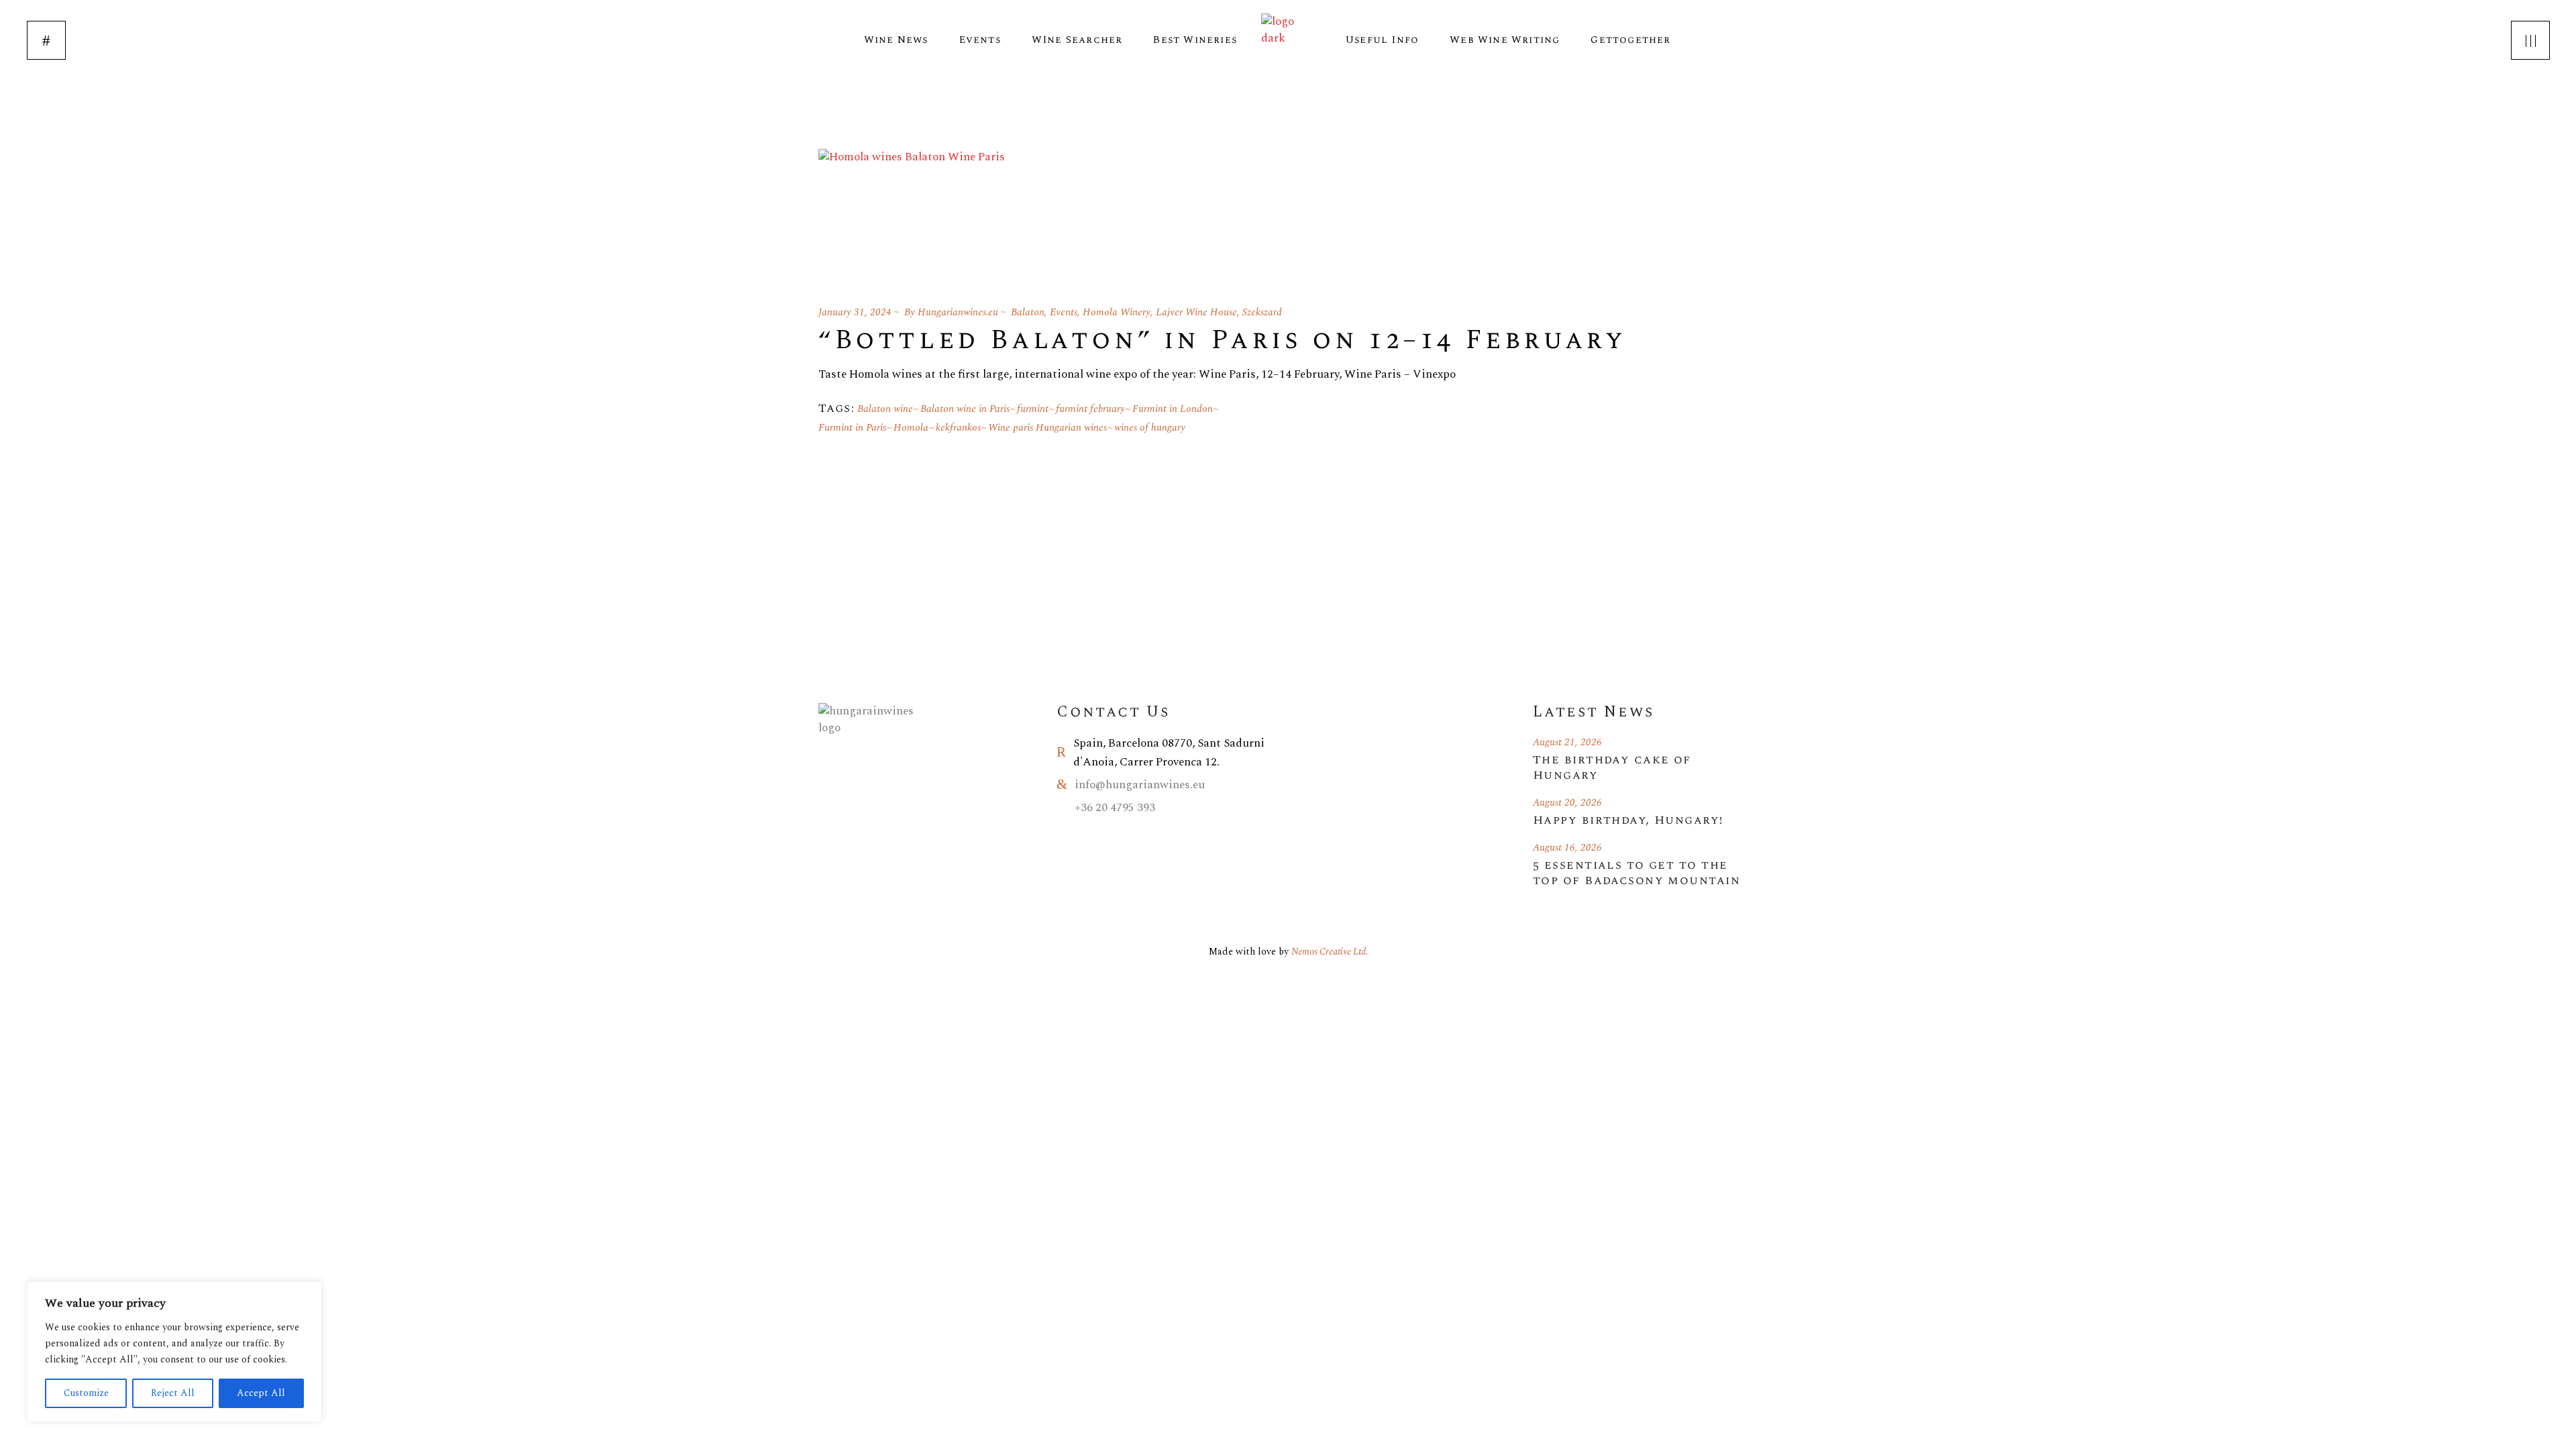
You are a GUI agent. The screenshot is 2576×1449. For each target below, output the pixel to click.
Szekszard (1262, 312)
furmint (1033, 409)
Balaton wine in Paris (965, 409)
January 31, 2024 (855, 312)
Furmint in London (1173, 409)
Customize (86, 1393)
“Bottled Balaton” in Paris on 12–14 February (1222, 340)
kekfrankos (958, 428)
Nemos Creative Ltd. (1330, 952)
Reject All (173, 1393)
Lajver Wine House (1196, 312)
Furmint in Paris (852, 428)
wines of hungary (1150, 428)
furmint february (1090, 409)
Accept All (261, 1393)
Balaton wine (885, 409)
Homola (911, 428)
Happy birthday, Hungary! (1628, 820)
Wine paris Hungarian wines (1048, 428)
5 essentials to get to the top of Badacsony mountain (1636, 873)
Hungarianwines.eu (958, 312)
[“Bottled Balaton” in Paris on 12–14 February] (912, 211)
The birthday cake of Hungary (1612, 767)
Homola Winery (1117, 312)
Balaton (1028, 312)
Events (1064, 312)
